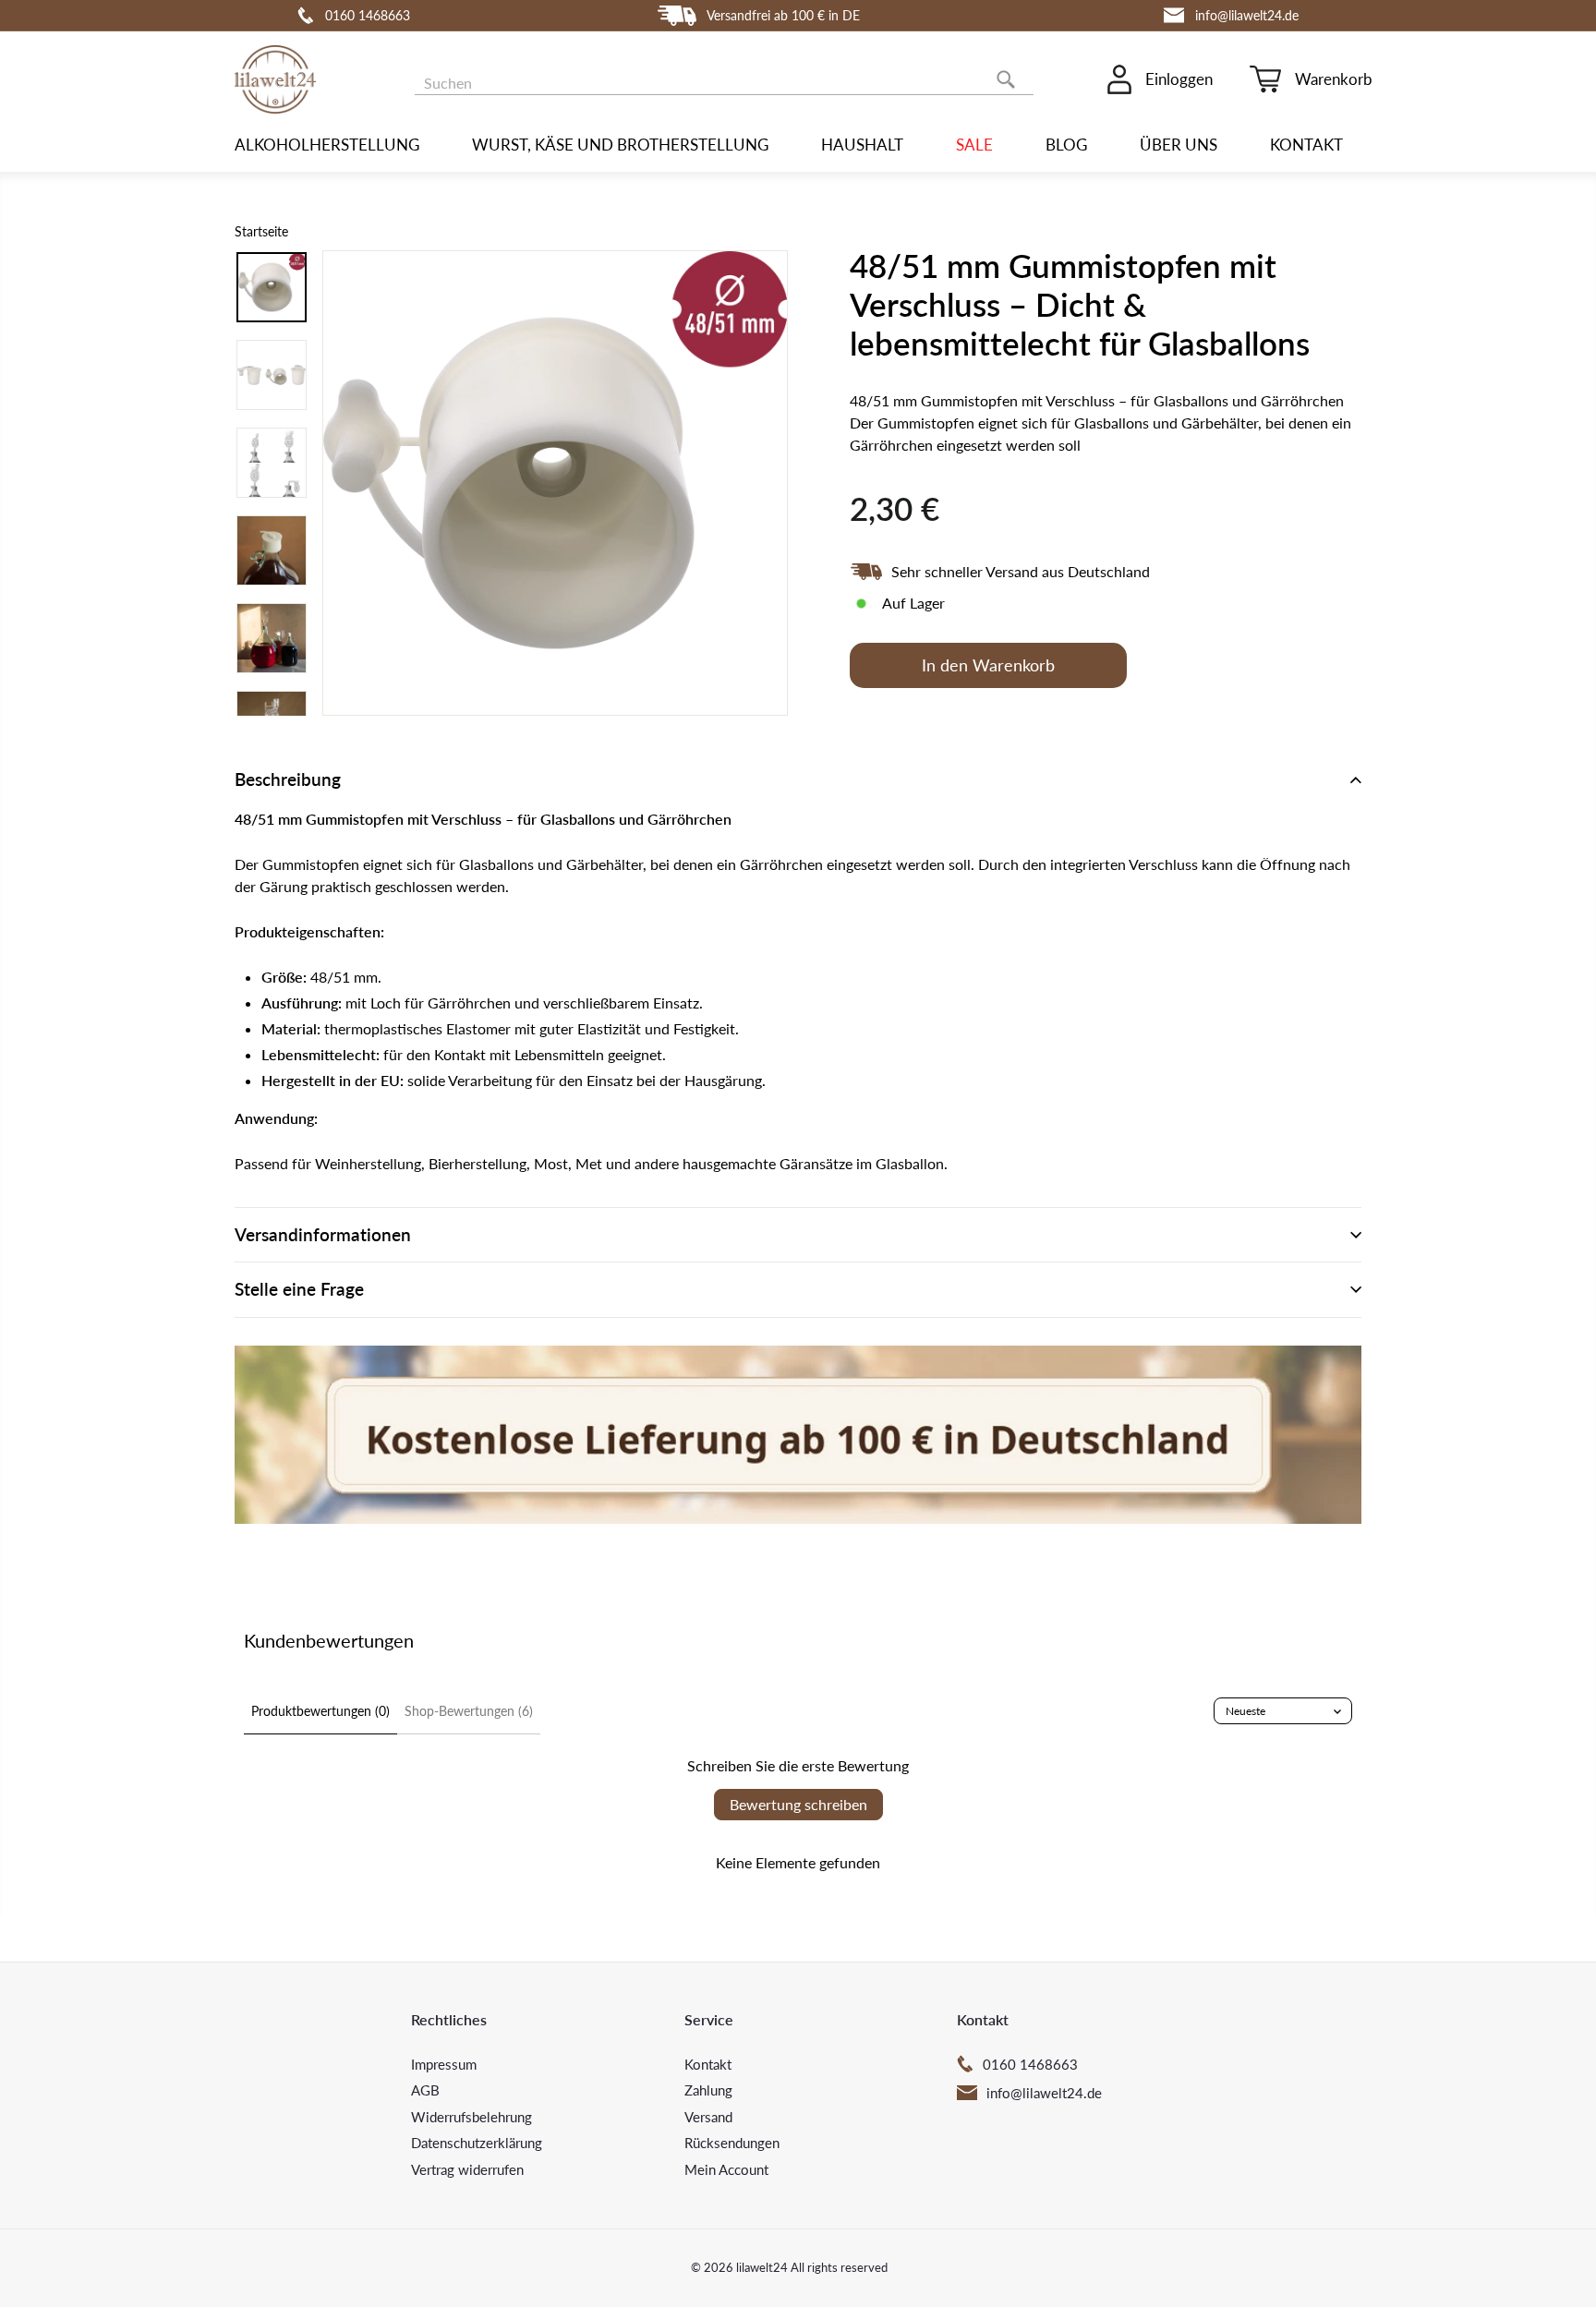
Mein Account (726, 2169)
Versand (708, 2117)
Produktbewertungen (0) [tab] (320, 1711)
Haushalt (862, 145)
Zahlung (708, 2090)
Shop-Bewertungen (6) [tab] (469, 1711)
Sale (974, 145)
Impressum (444, 2064)
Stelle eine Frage (299, 1289)
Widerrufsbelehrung (472, 2117)
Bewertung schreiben (798, 1804)
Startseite (261, 232)
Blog (1066, 145)
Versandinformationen (323, 1234)
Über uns (1179, 145)
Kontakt (1306, 145)
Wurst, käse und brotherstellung (620, 145)
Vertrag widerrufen (467, 2169)
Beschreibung (288, 779)
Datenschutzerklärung (477, 2143)
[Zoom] (555, 483)
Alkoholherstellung (327, 145)
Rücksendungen (732, 2143)
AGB (425, 2090)
